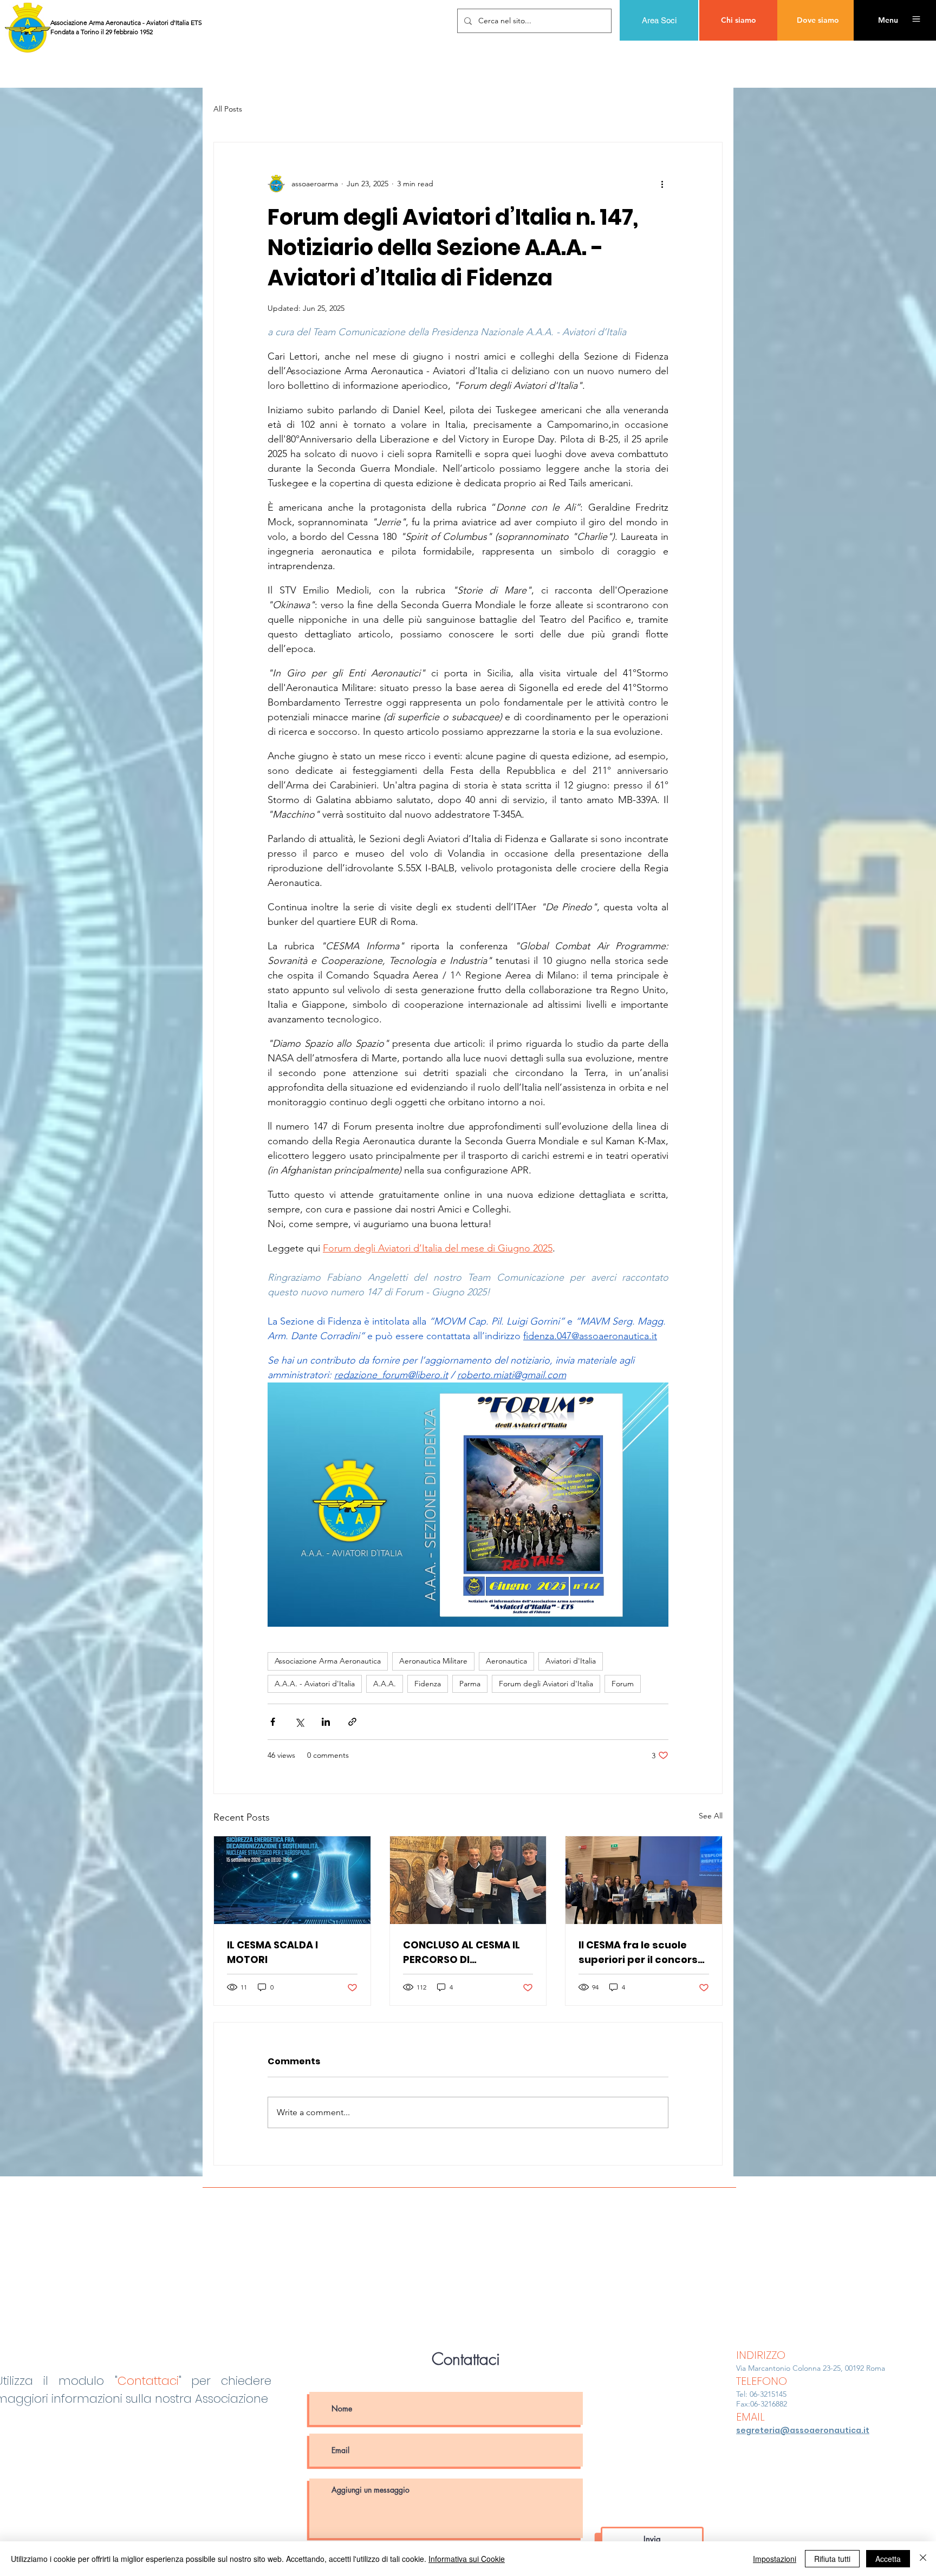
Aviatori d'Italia (571, 1661)
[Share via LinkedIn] (326, 1722)
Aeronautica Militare (433, 1661)
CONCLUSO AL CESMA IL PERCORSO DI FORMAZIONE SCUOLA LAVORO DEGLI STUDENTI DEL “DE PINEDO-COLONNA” (464, 1952)
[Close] (923, 2559)
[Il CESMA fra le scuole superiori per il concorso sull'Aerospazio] (644, 1880)
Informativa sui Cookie (467, 2559)
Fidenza (428, 1684)
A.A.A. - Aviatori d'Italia (315, 1684)
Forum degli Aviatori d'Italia (546, 1684)
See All (711, 1816)
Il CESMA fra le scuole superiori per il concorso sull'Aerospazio (641, 1952)
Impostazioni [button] (775, 2559)
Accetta (888, 2559)
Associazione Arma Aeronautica (328, 1661)
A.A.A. (385, 1684)
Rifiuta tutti (832, 2559)
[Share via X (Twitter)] (299, 1722)
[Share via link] (352, 1722)
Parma (470, 1684)
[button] (888, 20)
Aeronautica (506, 1661)
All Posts (228, 109)
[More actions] (662, 184)
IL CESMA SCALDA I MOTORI (272, 1952)
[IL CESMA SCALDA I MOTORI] (292, 1880)
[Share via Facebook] (273, 1722)
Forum (623, 1684)
